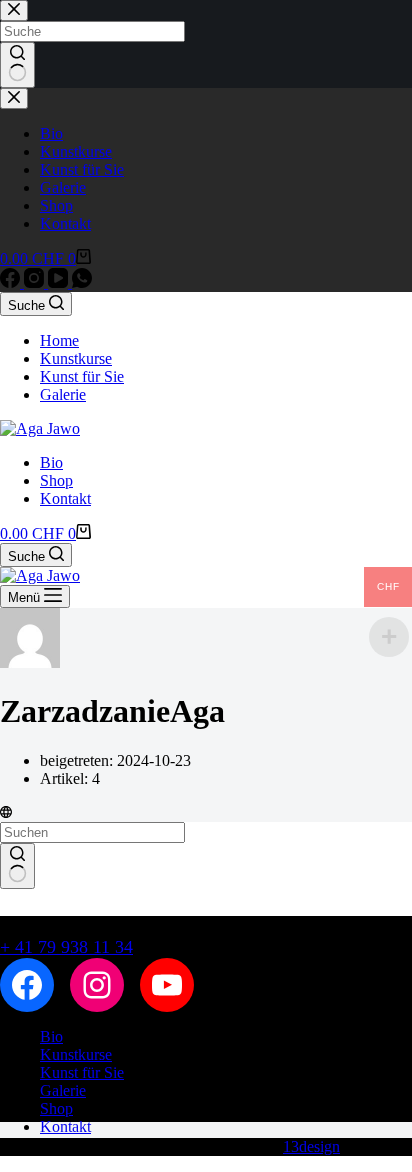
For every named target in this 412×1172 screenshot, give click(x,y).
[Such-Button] (17, 866)
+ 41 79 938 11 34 (66, 947)
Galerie (63, 394)
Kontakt (65, 498)
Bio (51, 462)
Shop (56, 480)
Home (59, 340)
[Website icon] (6, 812)
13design (311, 1146)
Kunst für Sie (82, 376)
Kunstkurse (76, 358)
